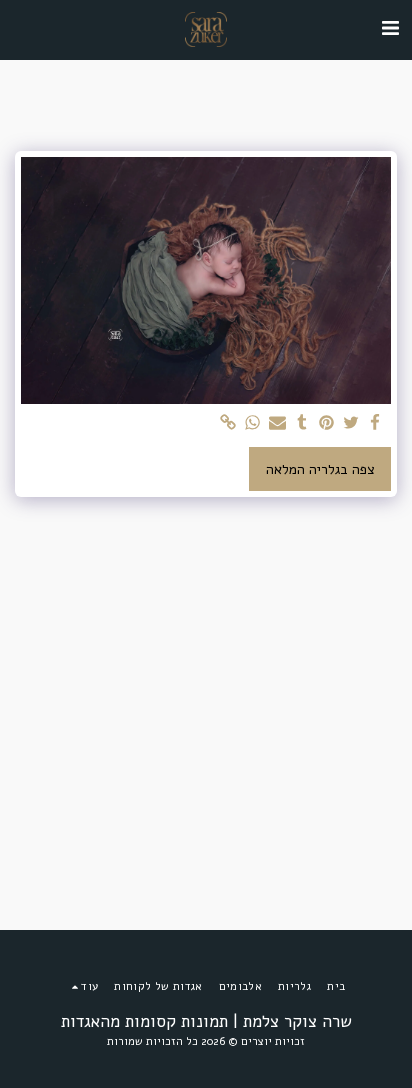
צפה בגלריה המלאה (320, 469)
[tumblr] (302, 423)
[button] (390, 28)
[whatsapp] (253, 423)
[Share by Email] (278, 423)
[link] (229, 423)
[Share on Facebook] (376, 423)
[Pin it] (327, 423)
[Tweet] (351, 423)
